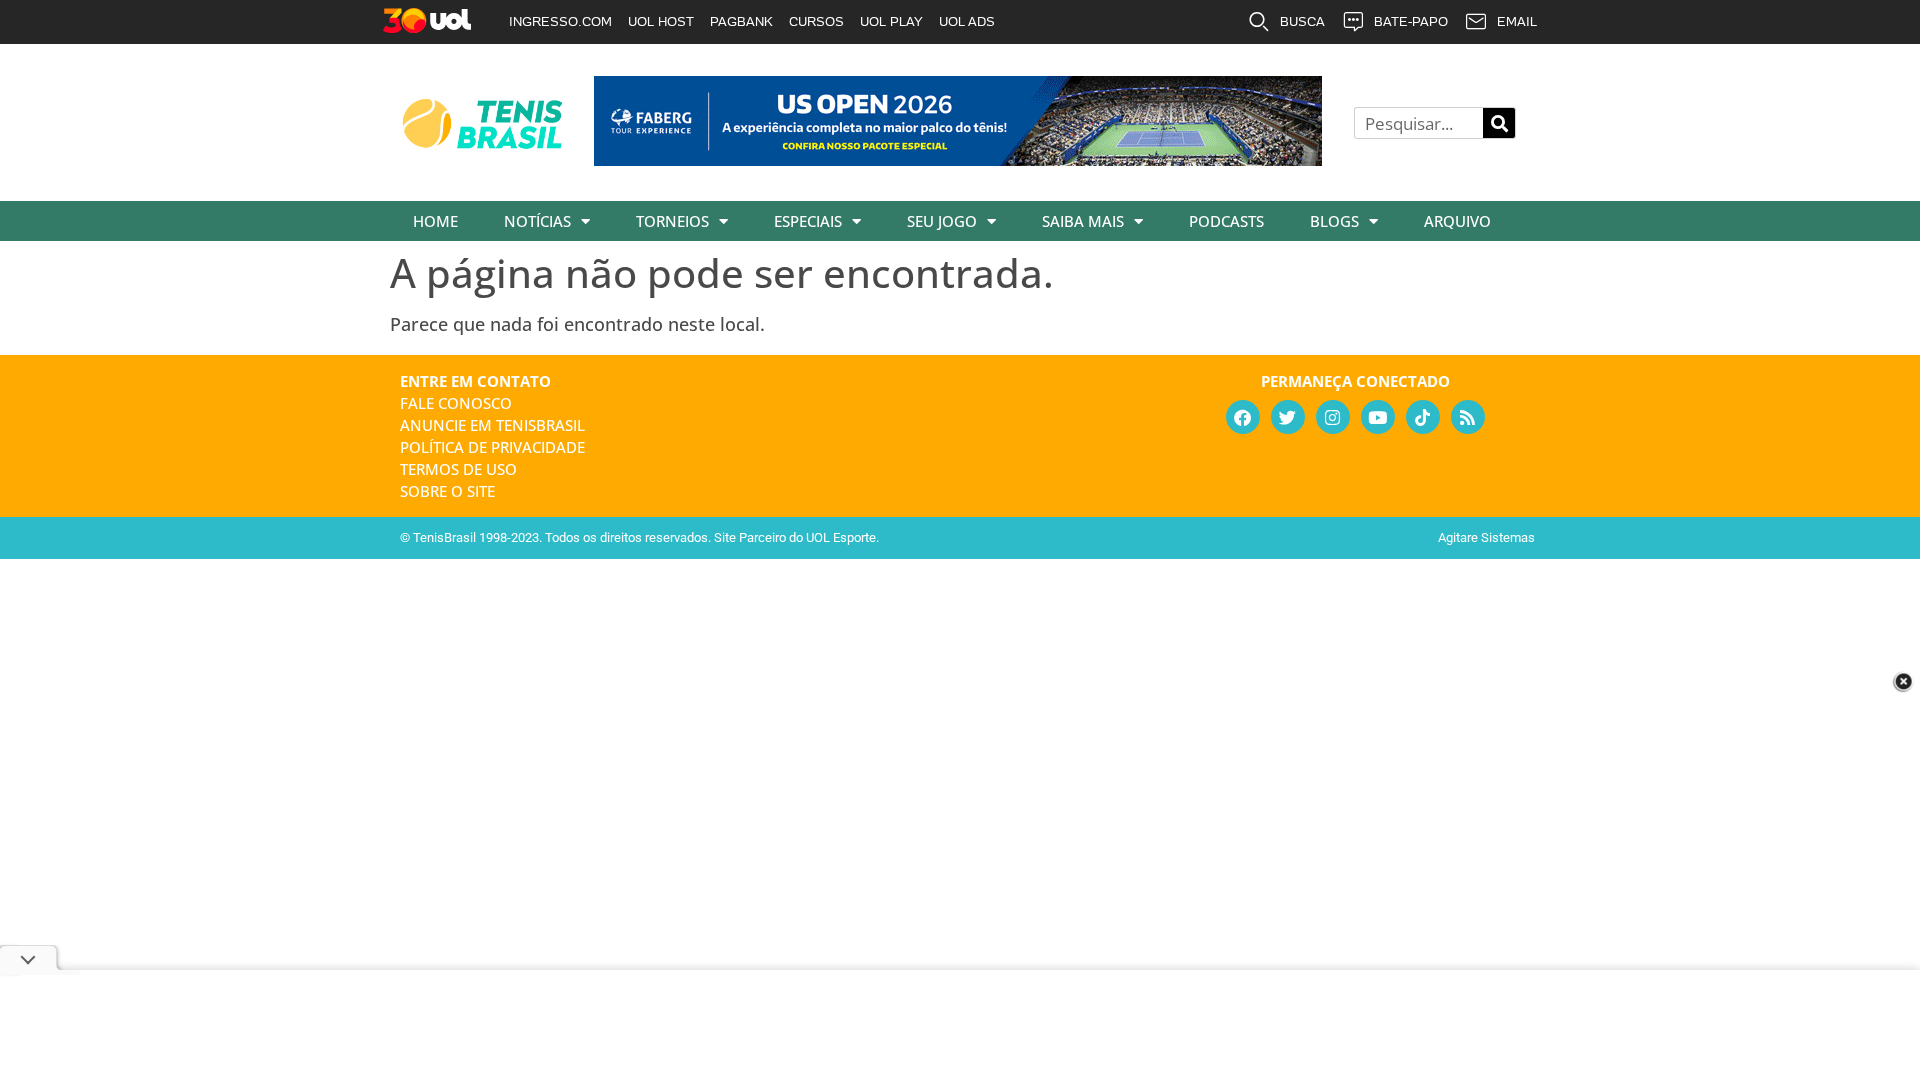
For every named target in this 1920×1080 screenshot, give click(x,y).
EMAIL (1517, 21)
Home (435, 221)
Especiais (808, 221)
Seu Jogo (942, 221)
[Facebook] (1243, 417)
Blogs (1334, 221)
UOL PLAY (891, 21)
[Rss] (1468, 417)
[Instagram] (1333, 417)
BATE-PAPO (1411, 21)
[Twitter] (1288, 417)
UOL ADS (967, 21)
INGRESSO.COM (560, 21)
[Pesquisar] (1499, 123)
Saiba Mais (1083, 221)
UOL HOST (661, 21)
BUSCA (1302, 21)
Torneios (672, 221)
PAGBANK (741, 21)
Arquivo (1457, 221)
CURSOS (816, 21)
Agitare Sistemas (1486, 537)
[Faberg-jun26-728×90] (958, 159)
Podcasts (1226, 221)
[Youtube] (1378, 417)
